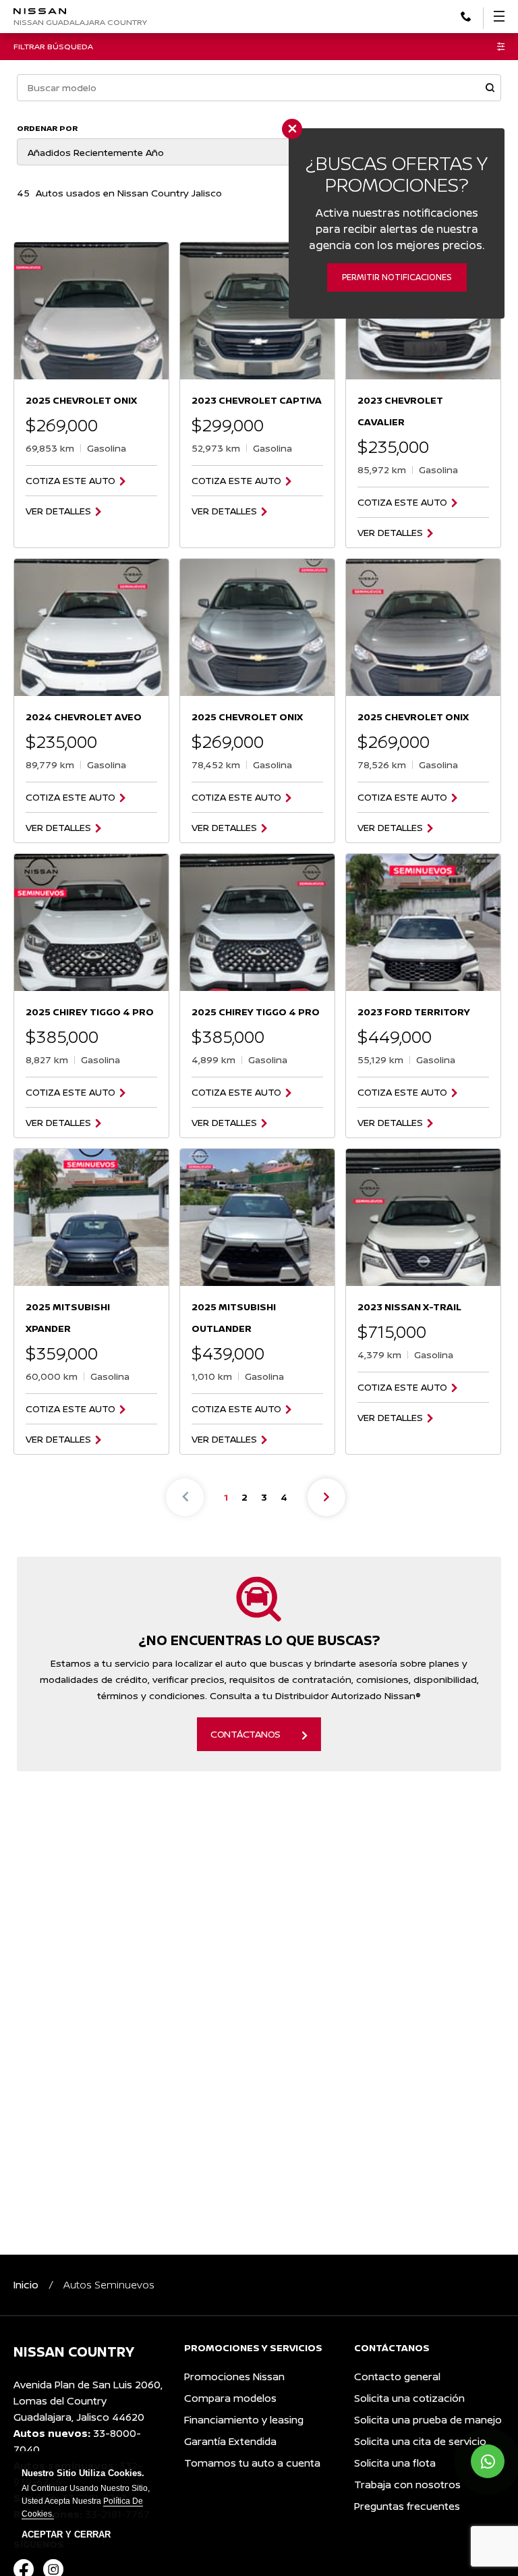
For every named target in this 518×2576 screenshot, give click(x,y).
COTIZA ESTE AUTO (70, 481)
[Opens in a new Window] (466, 15)
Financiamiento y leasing (244, 2420)
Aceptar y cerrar (66, 2535)
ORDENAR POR (47, 128)
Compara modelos (230, 2398)
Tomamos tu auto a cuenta (252, 2463)
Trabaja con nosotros (407, 2485)
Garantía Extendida (230, 2441)
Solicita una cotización (409, 2398)
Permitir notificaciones (397, 277)
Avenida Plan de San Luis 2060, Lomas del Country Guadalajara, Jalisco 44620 (88, 2401)
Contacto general (397, 2377)
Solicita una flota (395, 2463)
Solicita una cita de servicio (420, 2441)
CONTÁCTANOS (246, 1734)
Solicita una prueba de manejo (428, 2420)
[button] (490, 89)
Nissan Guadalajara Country (80, 22)
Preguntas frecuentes (407, 2506)
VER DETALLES (58, 511)
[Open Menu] (499, 16)
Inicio (26, 2285)
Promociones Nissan (234, 2377)
